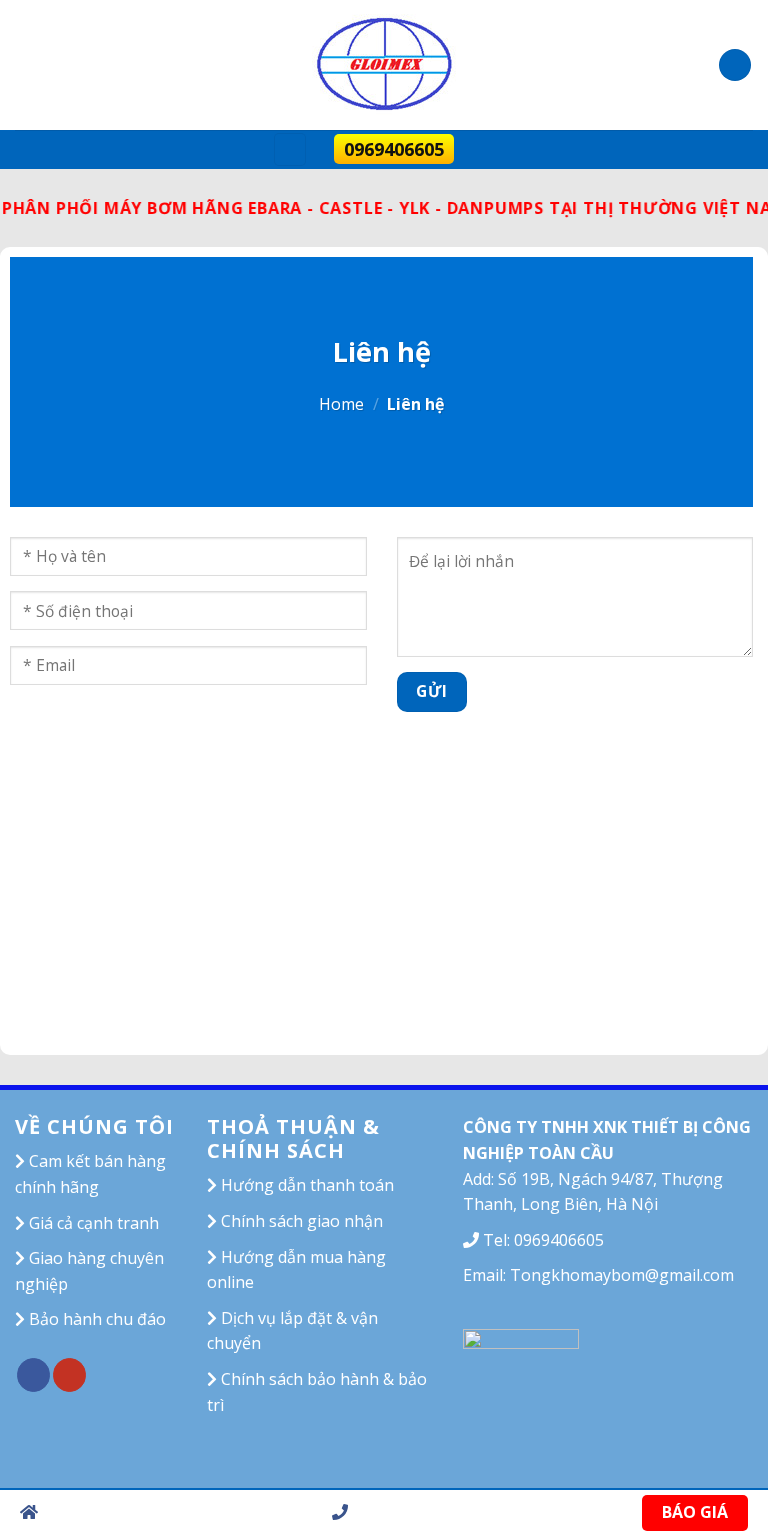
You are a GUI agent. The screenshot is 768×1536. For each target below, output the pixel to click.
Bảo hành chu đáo (95, 1319)
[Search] (488, 149)
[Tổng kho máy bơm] (384, 65)
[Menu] (290, 149)
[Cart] (735, 65)
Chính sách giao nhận (300, 1221)
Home (341, 404)
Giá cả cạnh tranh (92, 1223)
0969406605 (394, 149)
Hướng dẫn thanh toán (305, 1185)
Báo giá (695, 1512)
